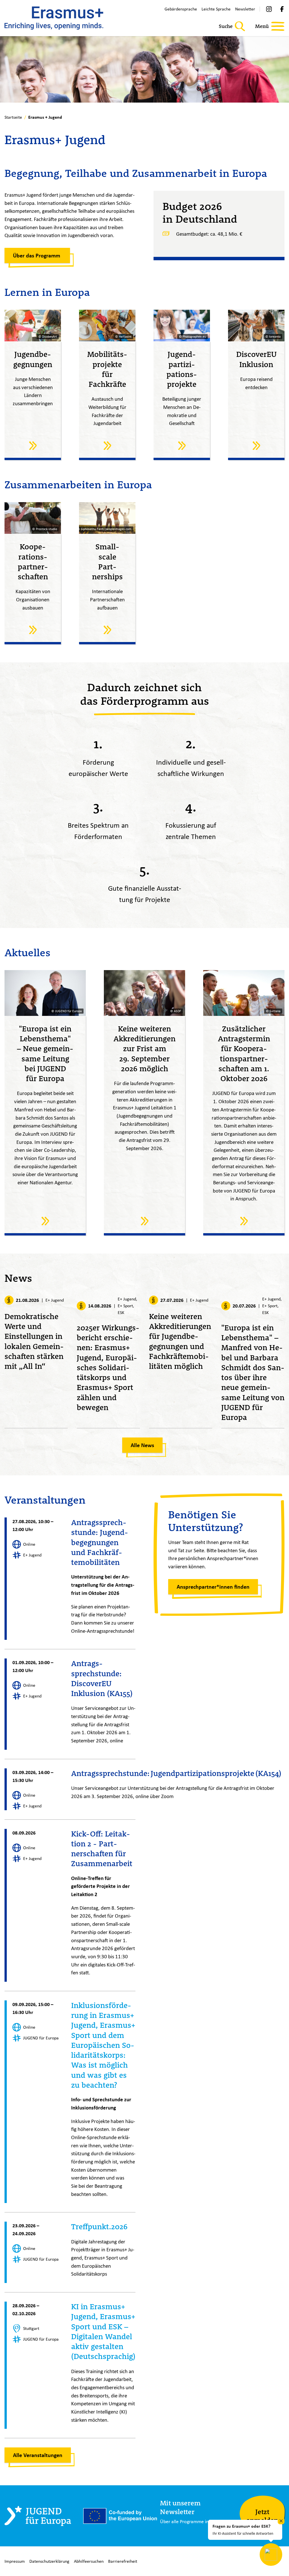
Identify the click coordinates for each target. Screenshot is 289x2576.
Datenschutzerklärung (49, 2561)
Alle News (142, 1445)
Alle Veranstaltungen (38, 2455)
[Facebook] (282, 9)
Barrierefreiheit (123, 2561)
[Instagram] (269, 9)
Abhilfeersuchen (89, 2561)
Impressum (15, 2561)
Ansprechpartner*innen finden (213, 1587)
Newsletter (245, 9)
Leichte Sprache (216, 9)
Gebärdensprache (181, 9)
